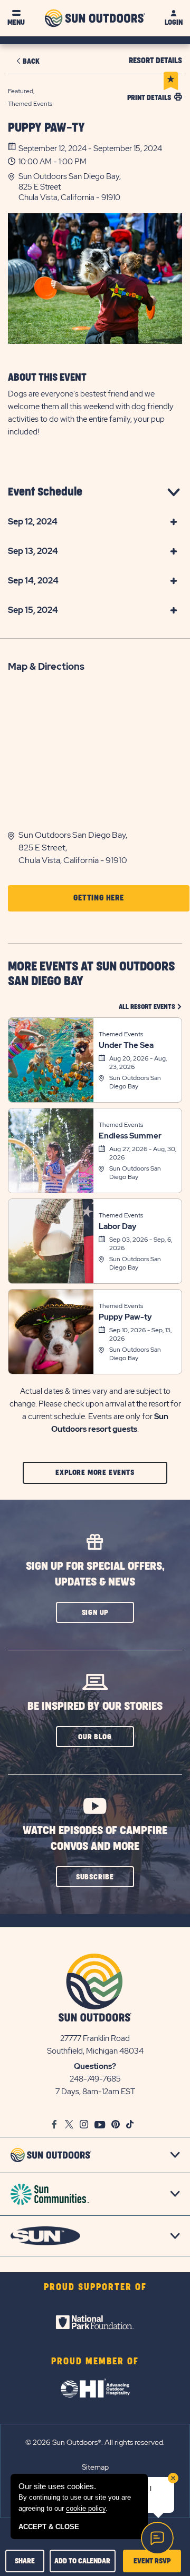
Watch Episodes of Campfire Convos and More (95, 1839)
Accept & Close (49, 2527)
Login (174, 22)
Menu (16, 22)
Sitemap (95, 2467)
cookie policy (86, 2508)
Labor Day (118, 1226)
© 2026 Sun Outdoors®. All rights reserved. (95, 2442)
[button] (100, 187)
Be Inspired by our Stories (95, 1706)
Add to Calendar (82, 2561)
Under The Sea (126, 1045)
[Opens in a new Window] (95, 2322)
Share (25, 2561)
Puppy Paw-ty (46, 128)
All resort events (150, 1007)
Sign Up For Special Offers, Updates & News (95, 1574)
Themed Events (121, 1034)
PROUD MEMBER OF (95, 2362)
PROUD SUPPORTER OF (95, 2287)
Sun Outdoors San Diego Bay (135, 1082)
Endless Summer (130, 1136)
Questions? (95, 2066)
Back (31, 61)
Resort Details (155, 61)
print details (149, 98)
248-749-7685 (95, 2079)
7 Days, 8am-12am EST (95, 2092)
